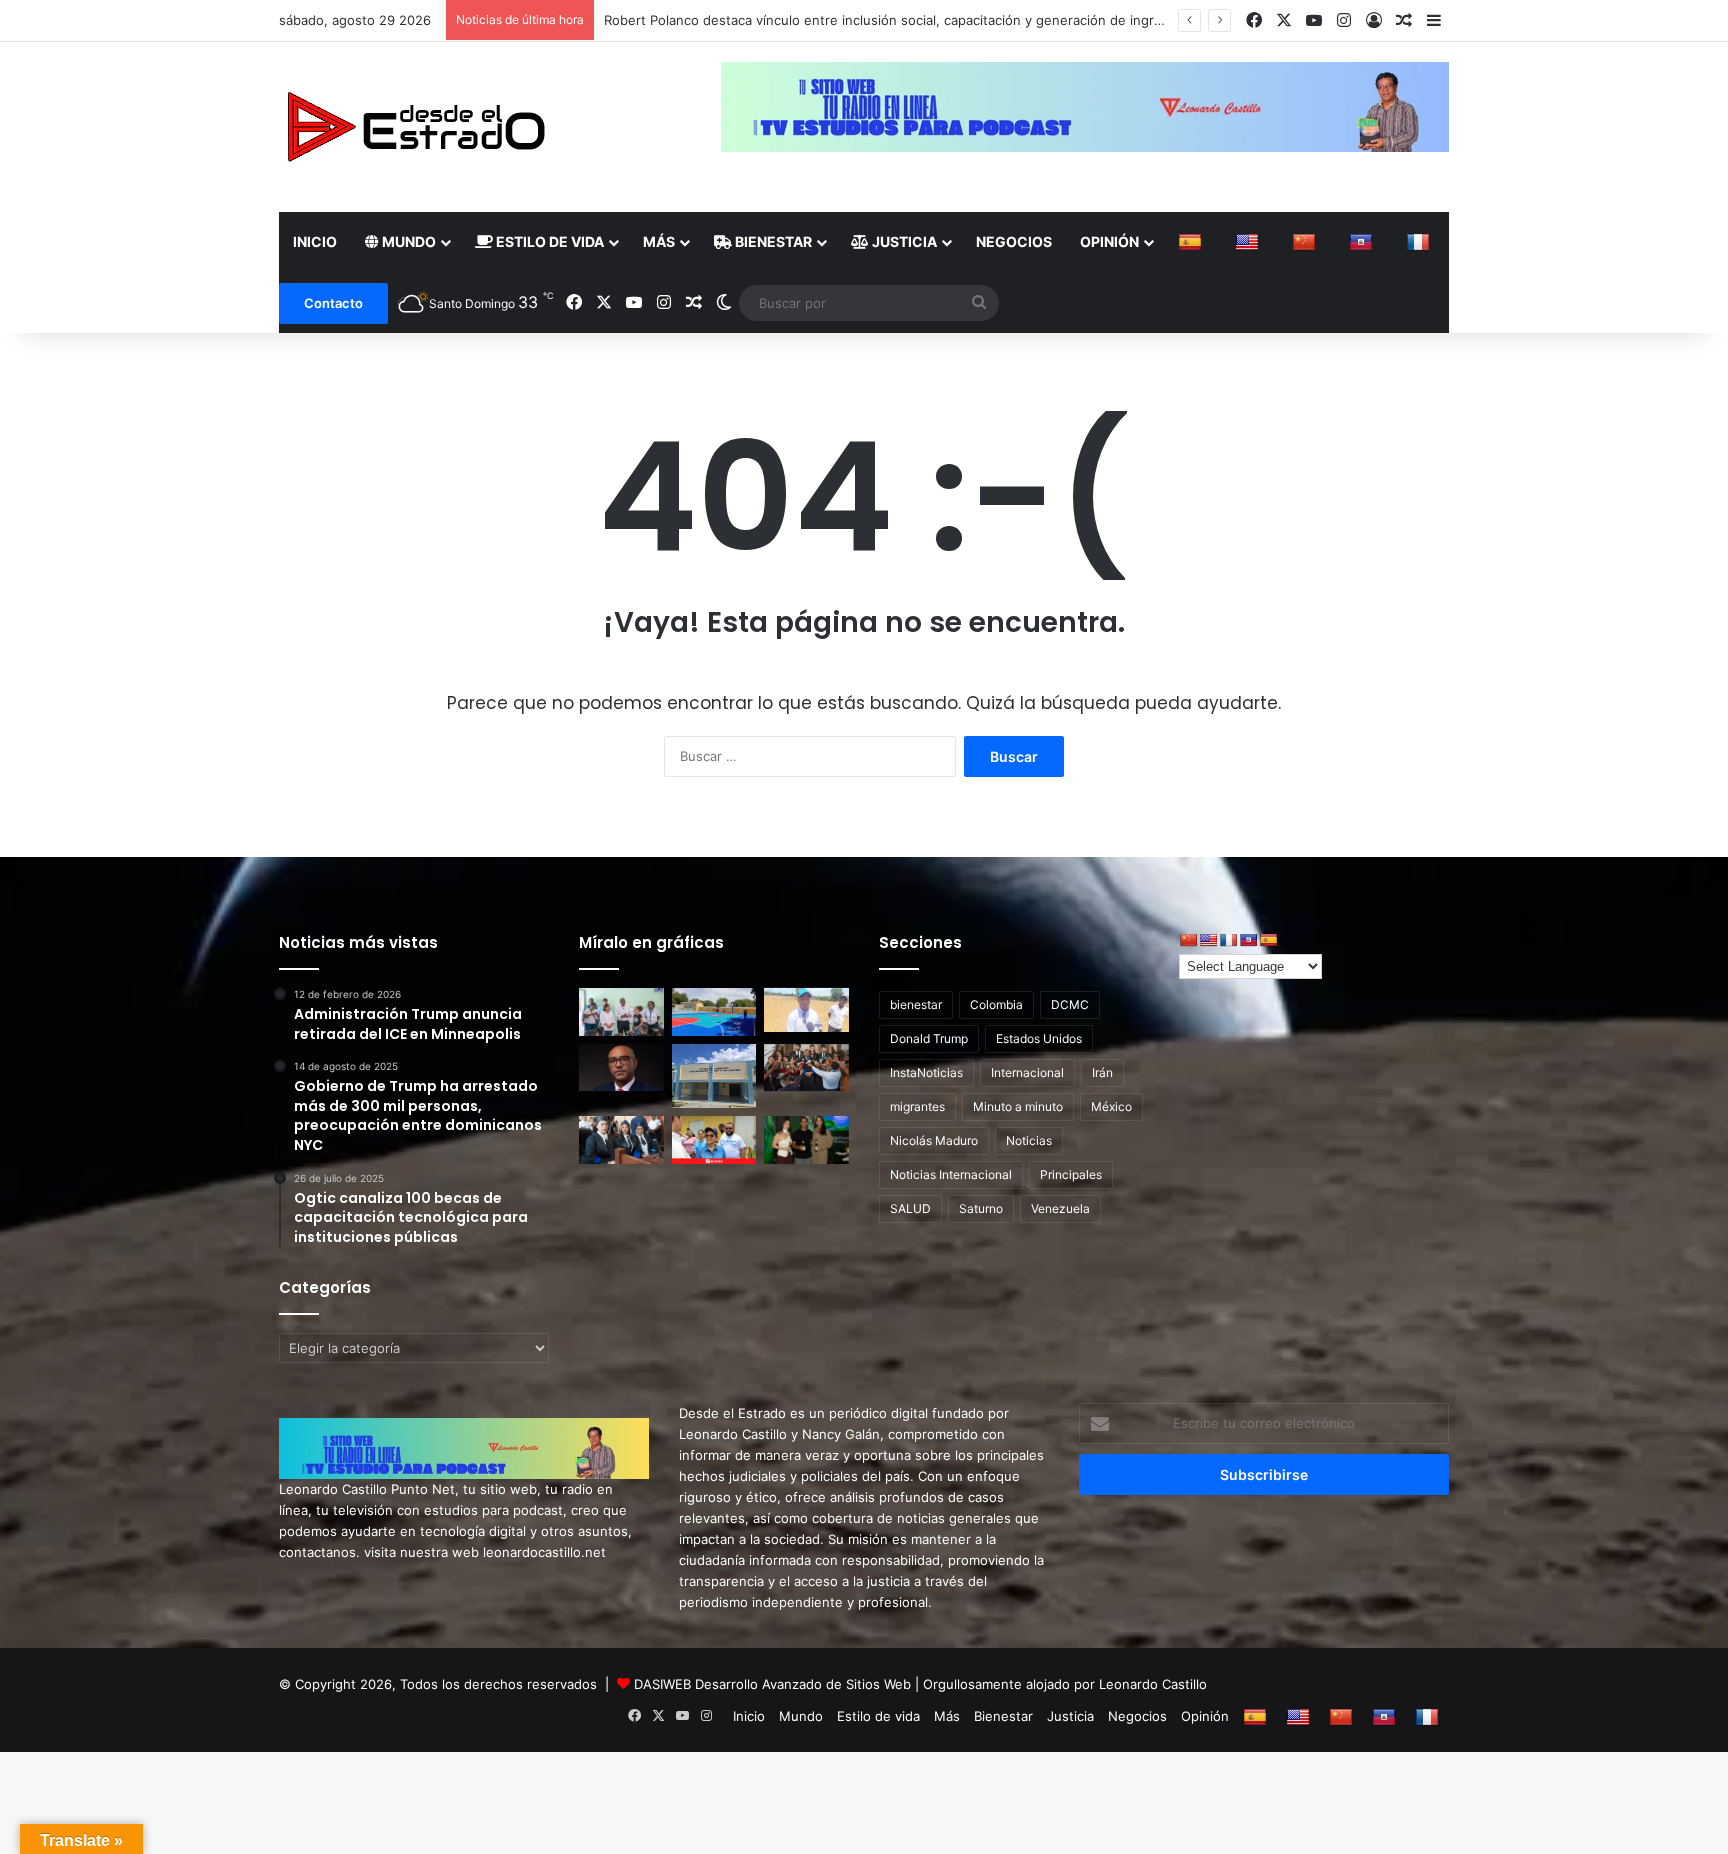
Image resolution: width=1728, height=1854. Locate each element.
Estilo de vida (548, 241)
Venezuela (1060, 1208)
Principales (1071, 1174)
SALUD (910, 1208)
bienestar (916, 1004)
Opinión (1109, 241)
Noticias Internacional (951, 1174)
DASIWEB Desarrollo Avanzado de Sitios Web (772, 1684)
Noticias (1029, 1140)
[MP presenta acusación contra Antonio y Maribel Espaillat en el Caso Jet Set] (806, 1068)
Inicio (315, 241)
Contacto (333, 303)
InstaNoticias (926, 1072)
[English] (1249, 242)
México (1111, 1106)
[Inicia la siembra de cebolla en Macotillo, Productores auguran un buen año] (806, 1010)
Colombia (996, 1004)
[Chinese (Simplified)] (1306, 242)
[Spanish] (1192, 242)
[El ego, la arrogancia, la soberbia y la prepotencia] (621, 1068)
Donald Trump (929, 1038)
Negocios (1014, 241)
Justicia (903, 241)
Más (659, 241)
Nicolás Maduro (934, 1140)
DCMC (1070, 1004)
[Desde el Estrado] (415, 127)
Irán (1102, 1072)
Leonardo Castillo (1153, 1684)
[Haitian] (1363, 242)
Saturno (981, 1208)
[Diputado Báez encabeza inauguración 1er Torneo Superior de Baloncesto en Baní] (714, 1012)
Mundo (407, 241)
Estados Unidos (1039, 1038)
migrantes (917, 1106)
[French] (1420, 242)
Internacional (1027, 1072)
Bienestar (772, 241)
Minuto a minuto (1018, 1106)
